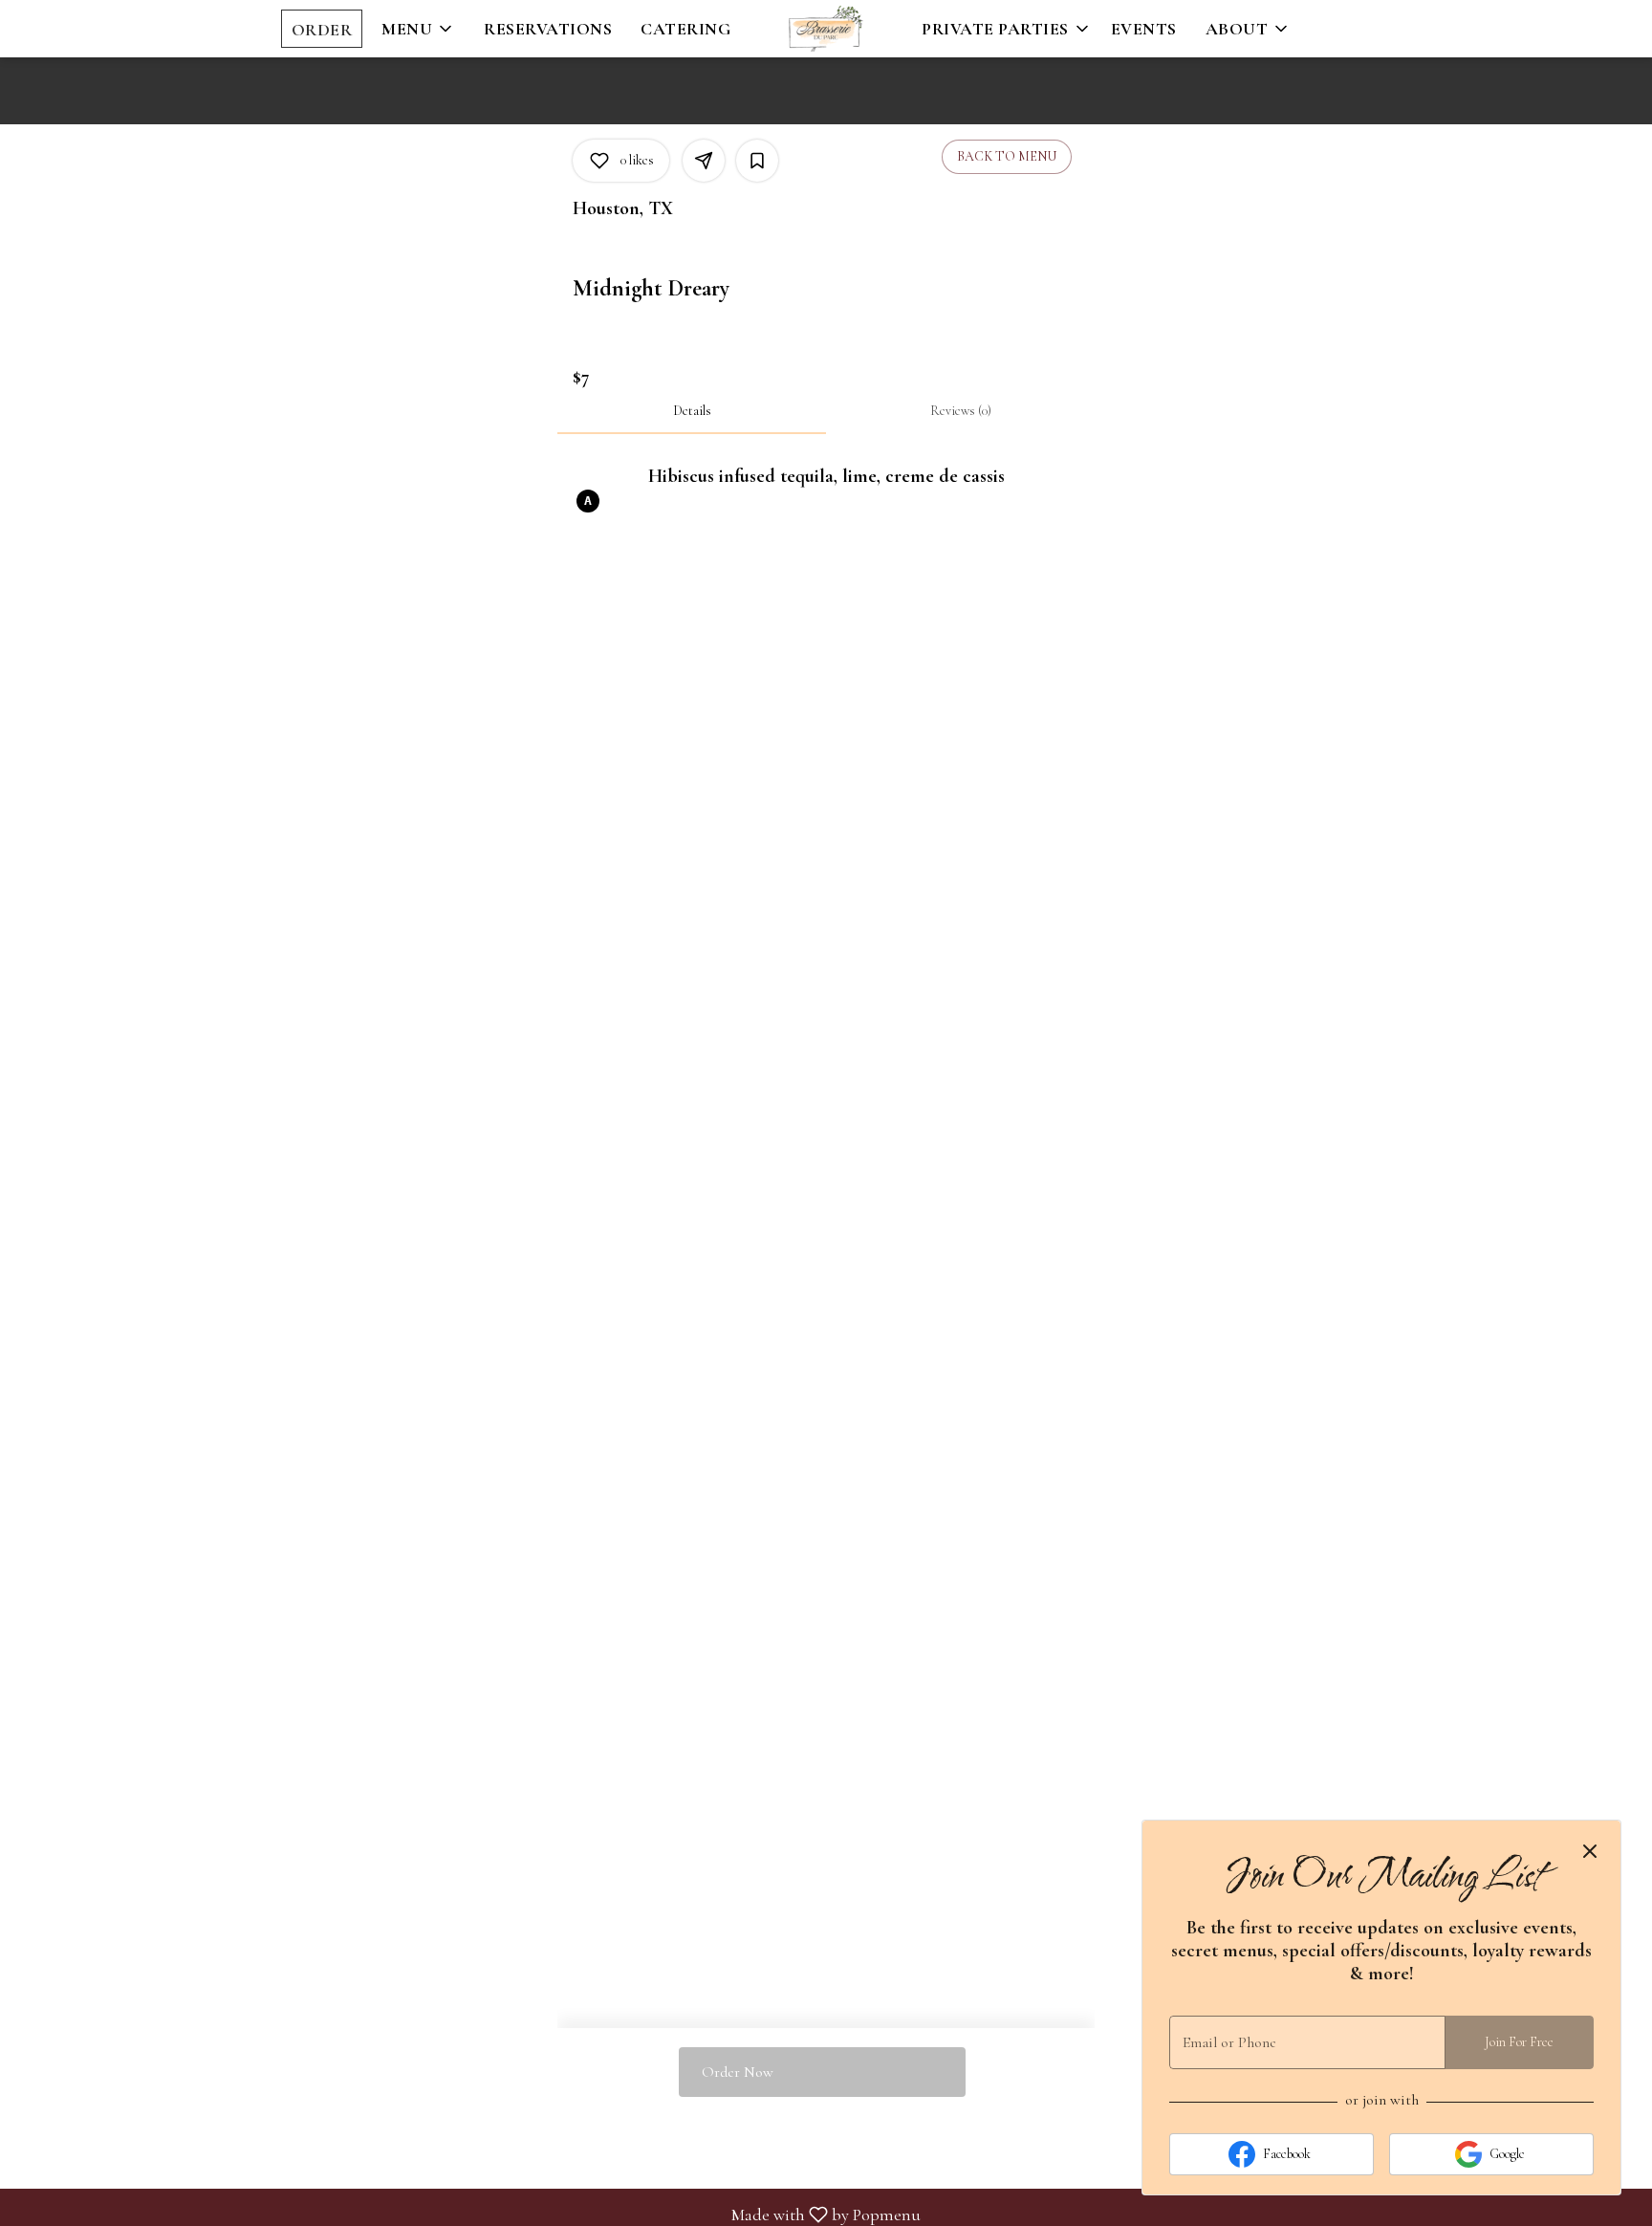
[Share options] (704, 161)
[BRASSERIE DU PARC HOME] (826, 29)
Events (1144, 29)
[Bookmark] (757, 161)
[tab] (692, 411)
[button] (418, 29)
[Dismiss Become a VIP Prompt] (1590, 1851)
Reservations (548, 29)
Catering (685, 29)
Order (322, 30)
